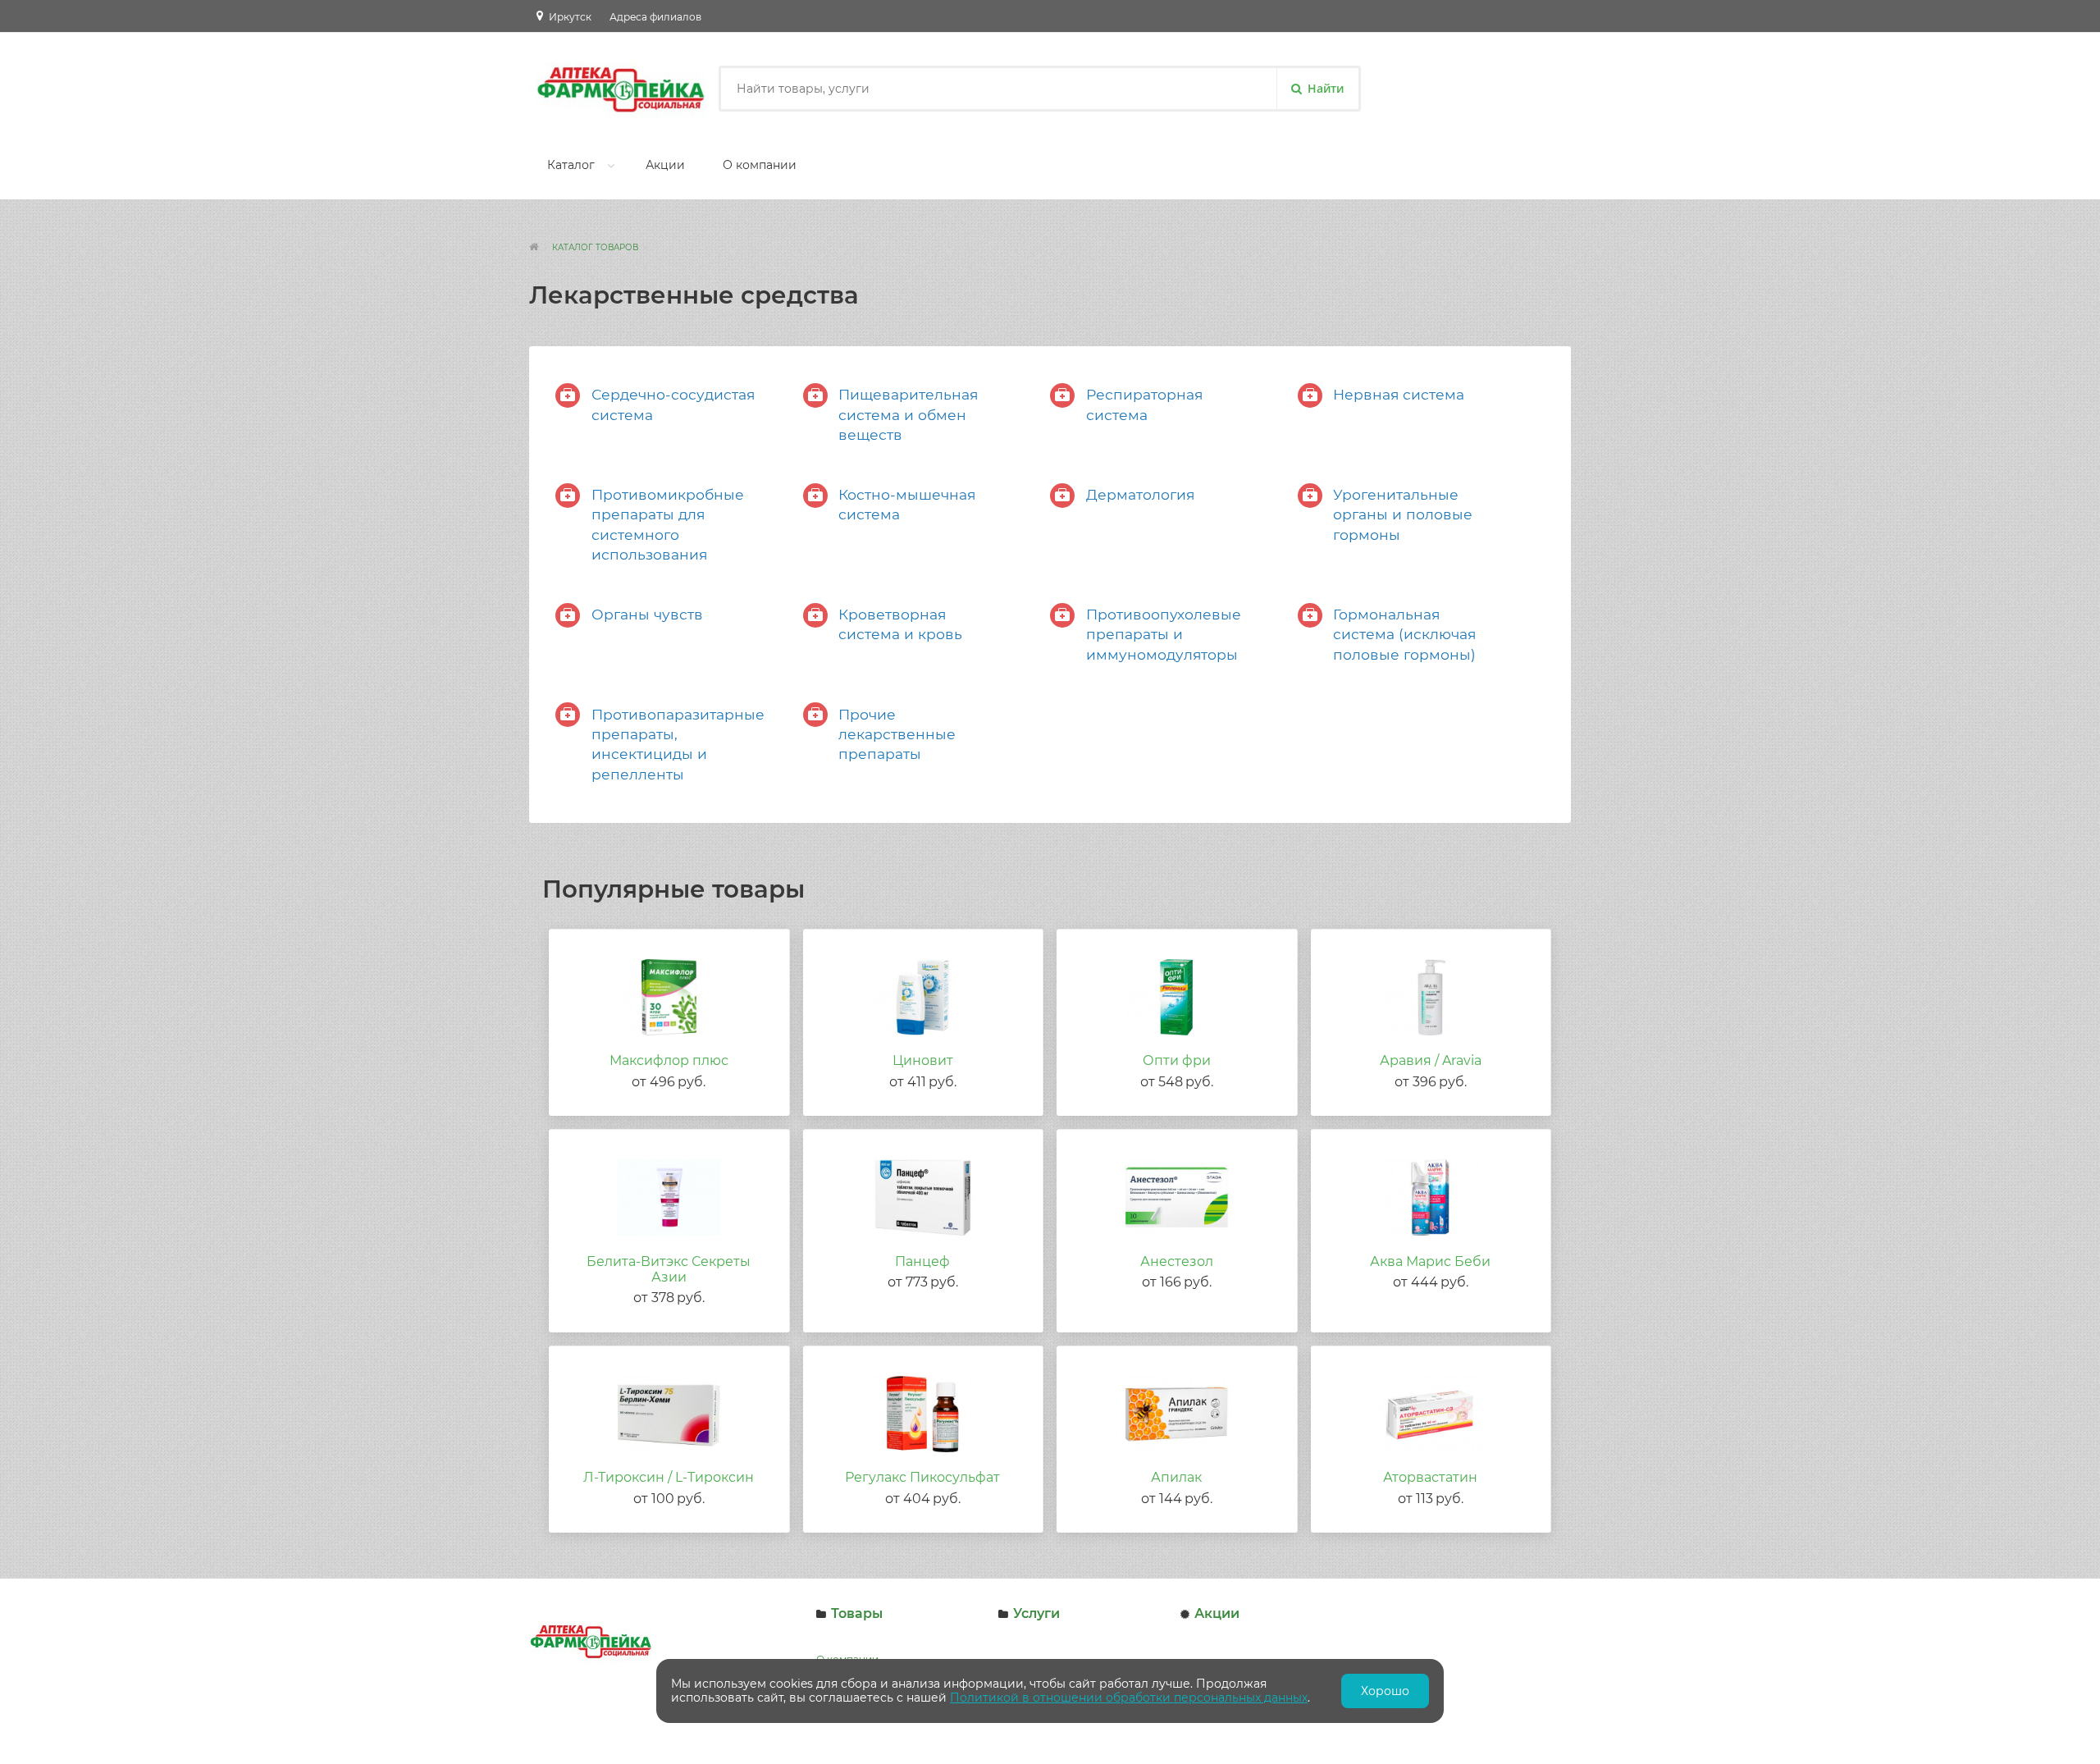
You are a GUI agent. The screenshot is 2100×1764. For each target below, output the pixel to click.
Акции (665, 165)
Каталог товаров (595, 247)
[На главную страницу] (539, 247)
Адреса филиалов (655, 17)
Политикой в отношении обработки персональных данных (1129, 1698)
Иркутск (570, 17)
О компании (760, 165)
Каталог (571, 165)
